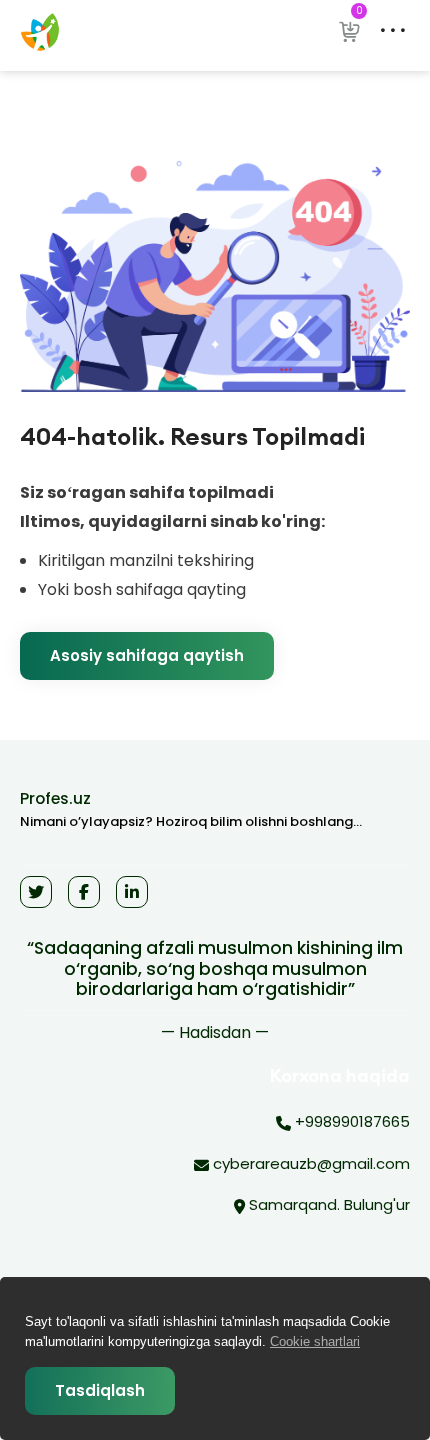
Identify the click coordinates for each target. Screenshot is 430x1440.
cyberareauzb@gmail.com (309, 1163)
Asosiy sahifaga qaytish (147, 655)
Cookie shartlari (315, 1341)
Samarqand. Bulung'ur (327, 1204)
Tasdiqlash (100, 1390)
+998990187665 (350, 1121)
